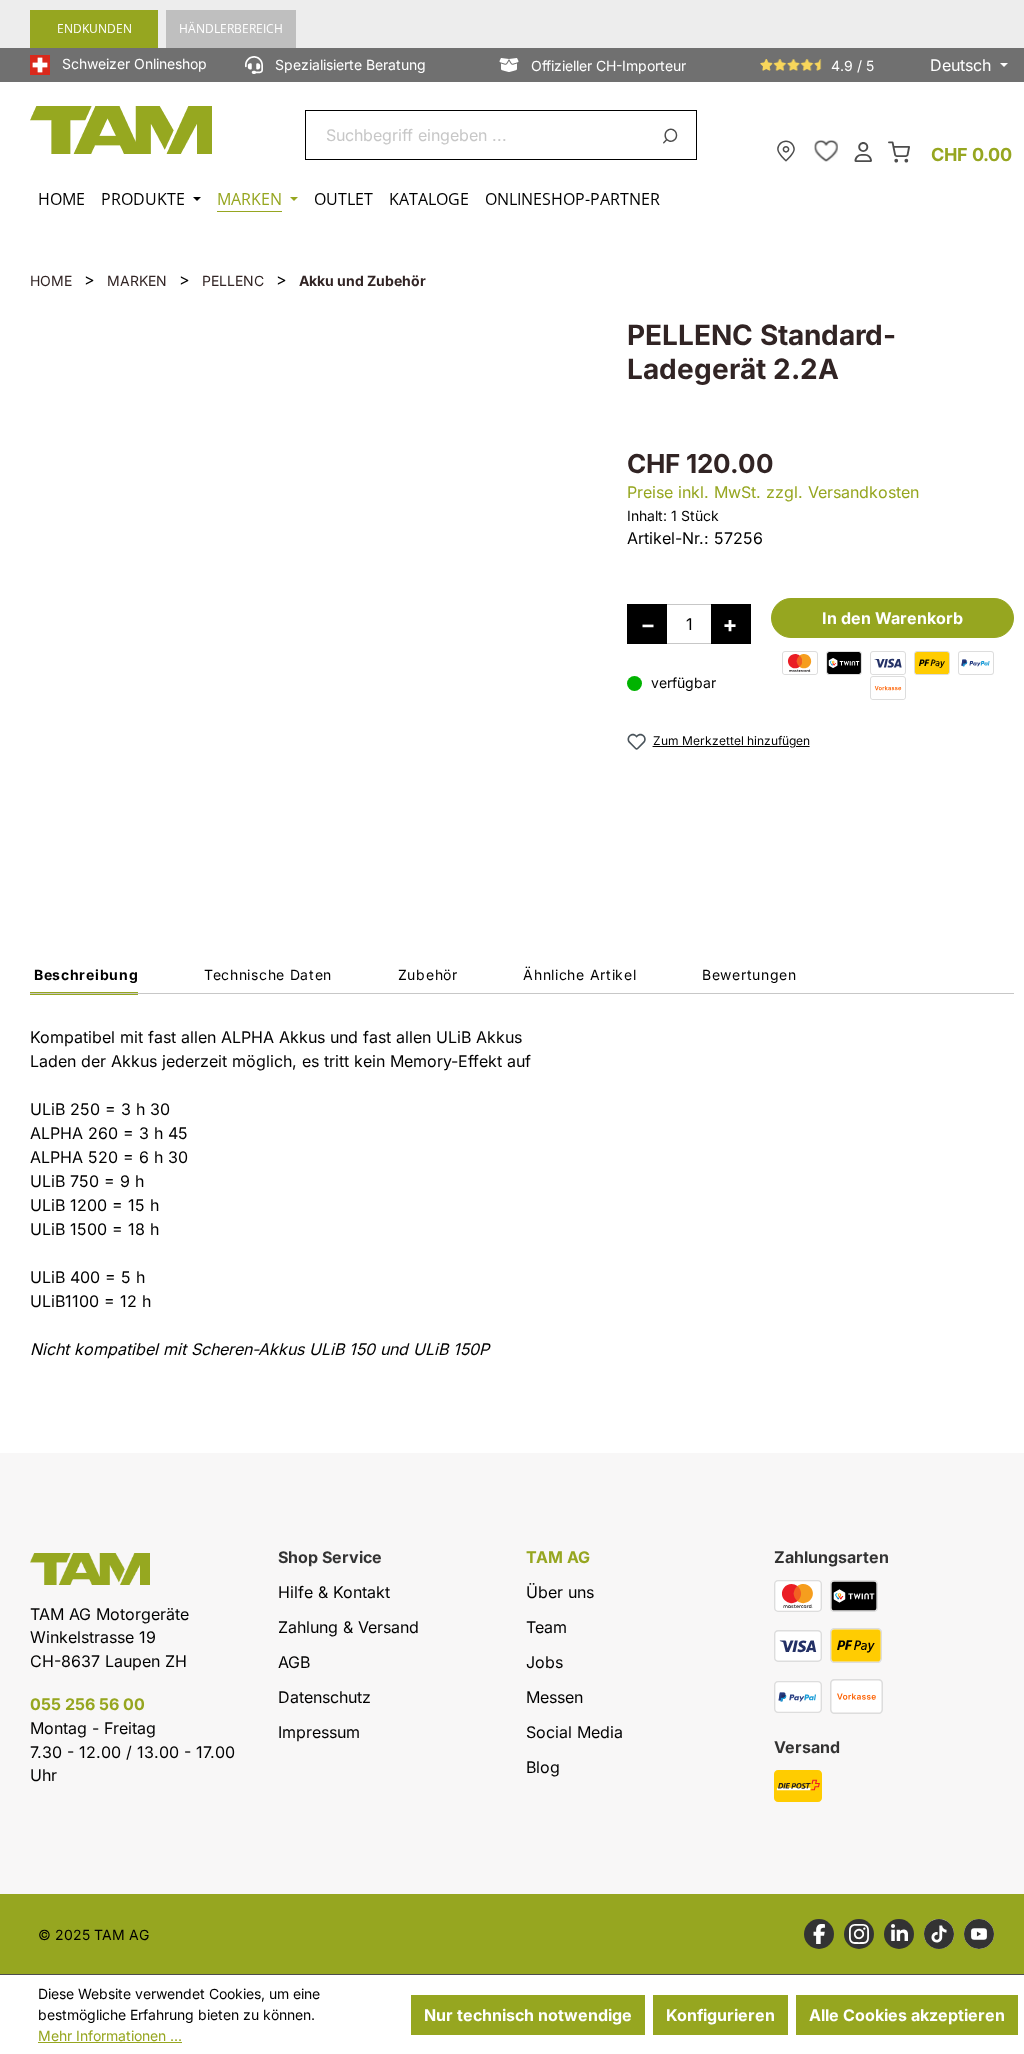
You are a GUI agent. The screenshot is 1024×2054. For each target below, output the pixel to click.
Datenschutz (324, 1697)
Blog (543, 1767)
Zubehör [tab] (428, 974)
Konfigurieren (720, 2015)
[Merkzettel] (826, 151)
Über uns (560, 1592)
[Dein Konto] (863, 150)
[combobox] (477, 135)
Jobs (544, 1662)
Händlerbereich (231, 28)
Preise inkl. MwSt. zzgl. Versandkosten (773, 492)
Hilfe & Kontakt (334, 1592)
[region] (308, 595)
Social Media (574, 1732)
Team (546, 1627)
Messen (554, 1697)
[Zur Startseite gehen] (122, 130)
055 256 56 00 (87, 1704)
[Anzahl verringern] (647, 624)
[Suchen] (673, 135)
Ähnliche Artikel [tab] (579, 974)
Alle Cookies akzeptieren (907, 2015)
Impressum (319, 1732)
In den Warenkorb (892, 618)
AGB (294, 1662)
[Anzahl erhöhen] (731, 624)
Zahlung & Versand (348, 1627)
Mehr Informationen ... (110, 2035)
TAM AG (558, 1557)
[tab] (84, 980)
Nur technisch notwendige (528, 2015)
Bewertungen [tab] (749, 974)
